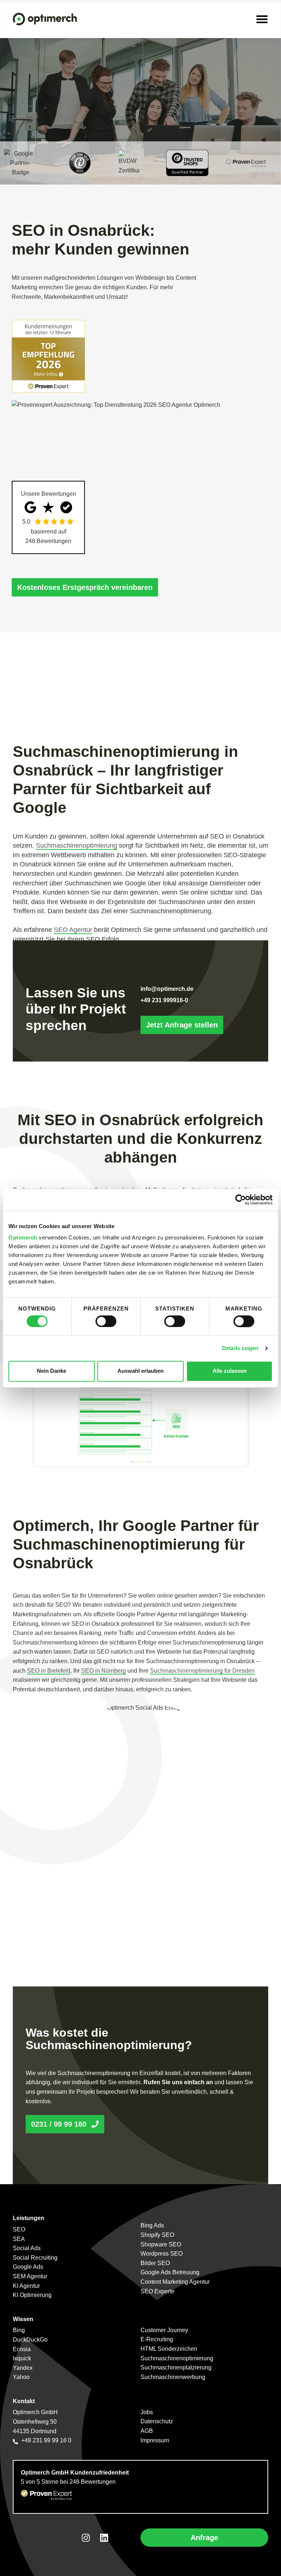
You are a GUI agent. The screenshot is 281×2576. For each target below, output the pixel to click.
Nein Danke (52, 1371)
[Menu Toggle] (262, 19)
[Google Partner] (20, 163)
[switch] (106, 1321)
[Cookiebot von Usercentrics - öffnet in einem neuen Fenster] (241, 1200)
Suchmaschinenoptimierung (76, 845)
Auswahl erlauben (140, 1371)
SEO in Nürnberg (104, 1671)
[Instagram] (86, 2538)
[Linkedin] (104, 2538)
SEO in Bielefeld (49, 1671)
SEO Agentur (73, 930)
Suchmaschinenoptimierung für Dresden (202, 1671)
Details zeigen (240, 1348)
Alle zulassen (230, 1371)
